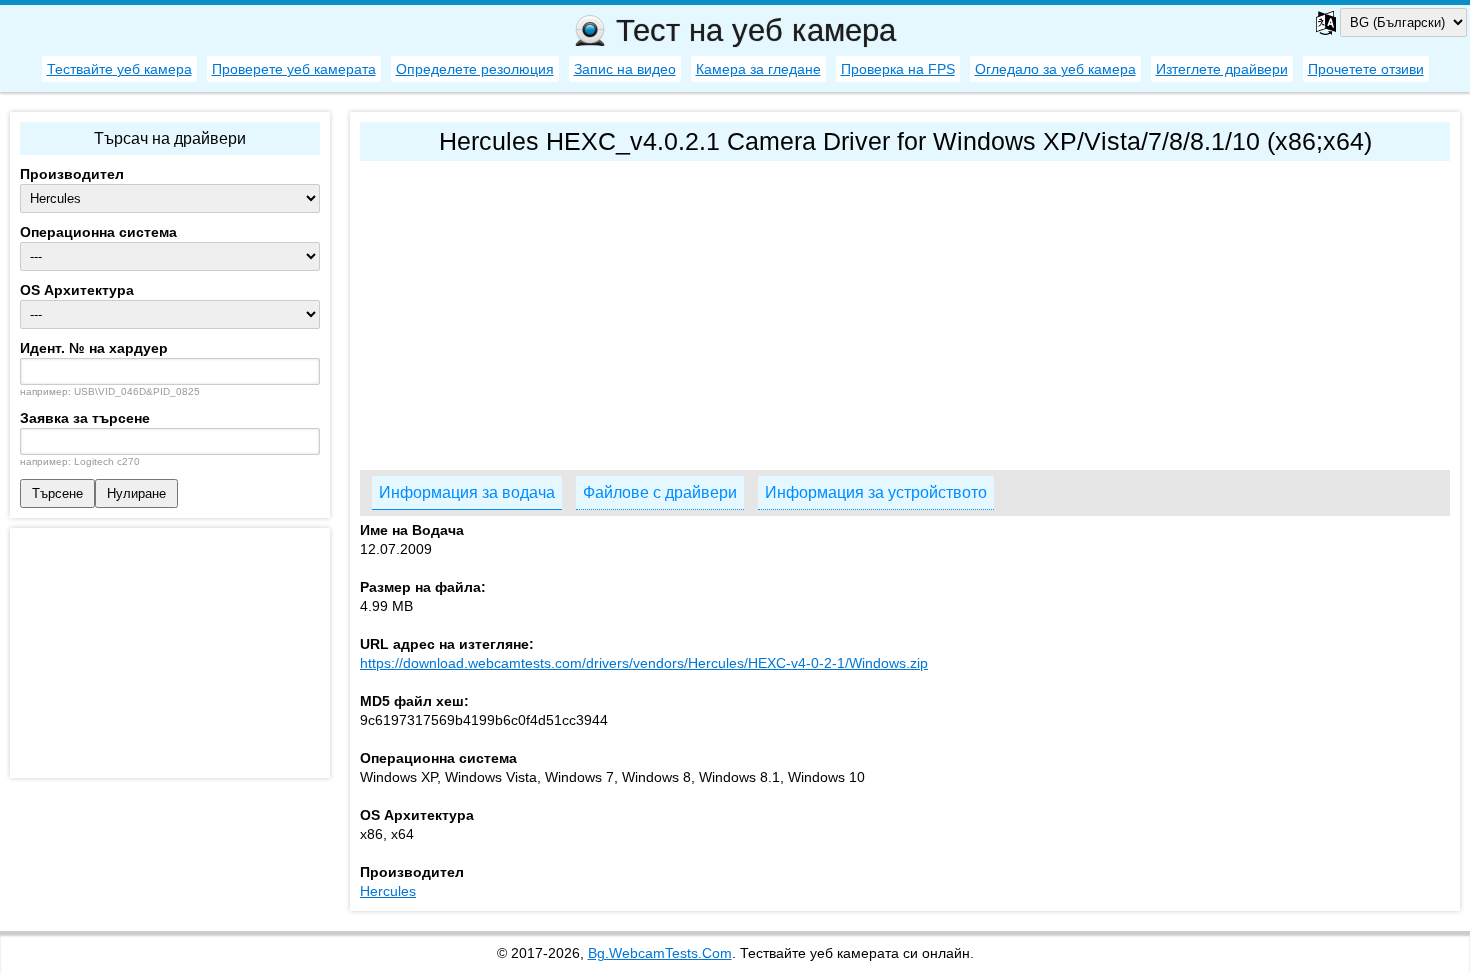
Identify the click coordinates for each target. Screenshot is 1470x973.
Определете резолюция (475, 69)
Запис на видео (625, 69)
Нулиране (136, 493)
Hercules (388, 891)
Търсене (57, 493)
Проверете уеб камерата (294, 69)
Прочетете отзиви (1366, 69)
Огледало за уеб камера (1055, 69)
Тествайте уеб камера (119, 69)
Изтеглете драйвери (1222, 69)
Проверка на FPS (898, 69)
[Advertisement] (905, 311)
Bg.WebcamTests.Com (660, 953)
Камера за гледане (758, 69)
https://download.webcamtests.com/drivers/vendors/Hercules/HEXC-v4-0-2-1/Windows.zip (644, 663)
